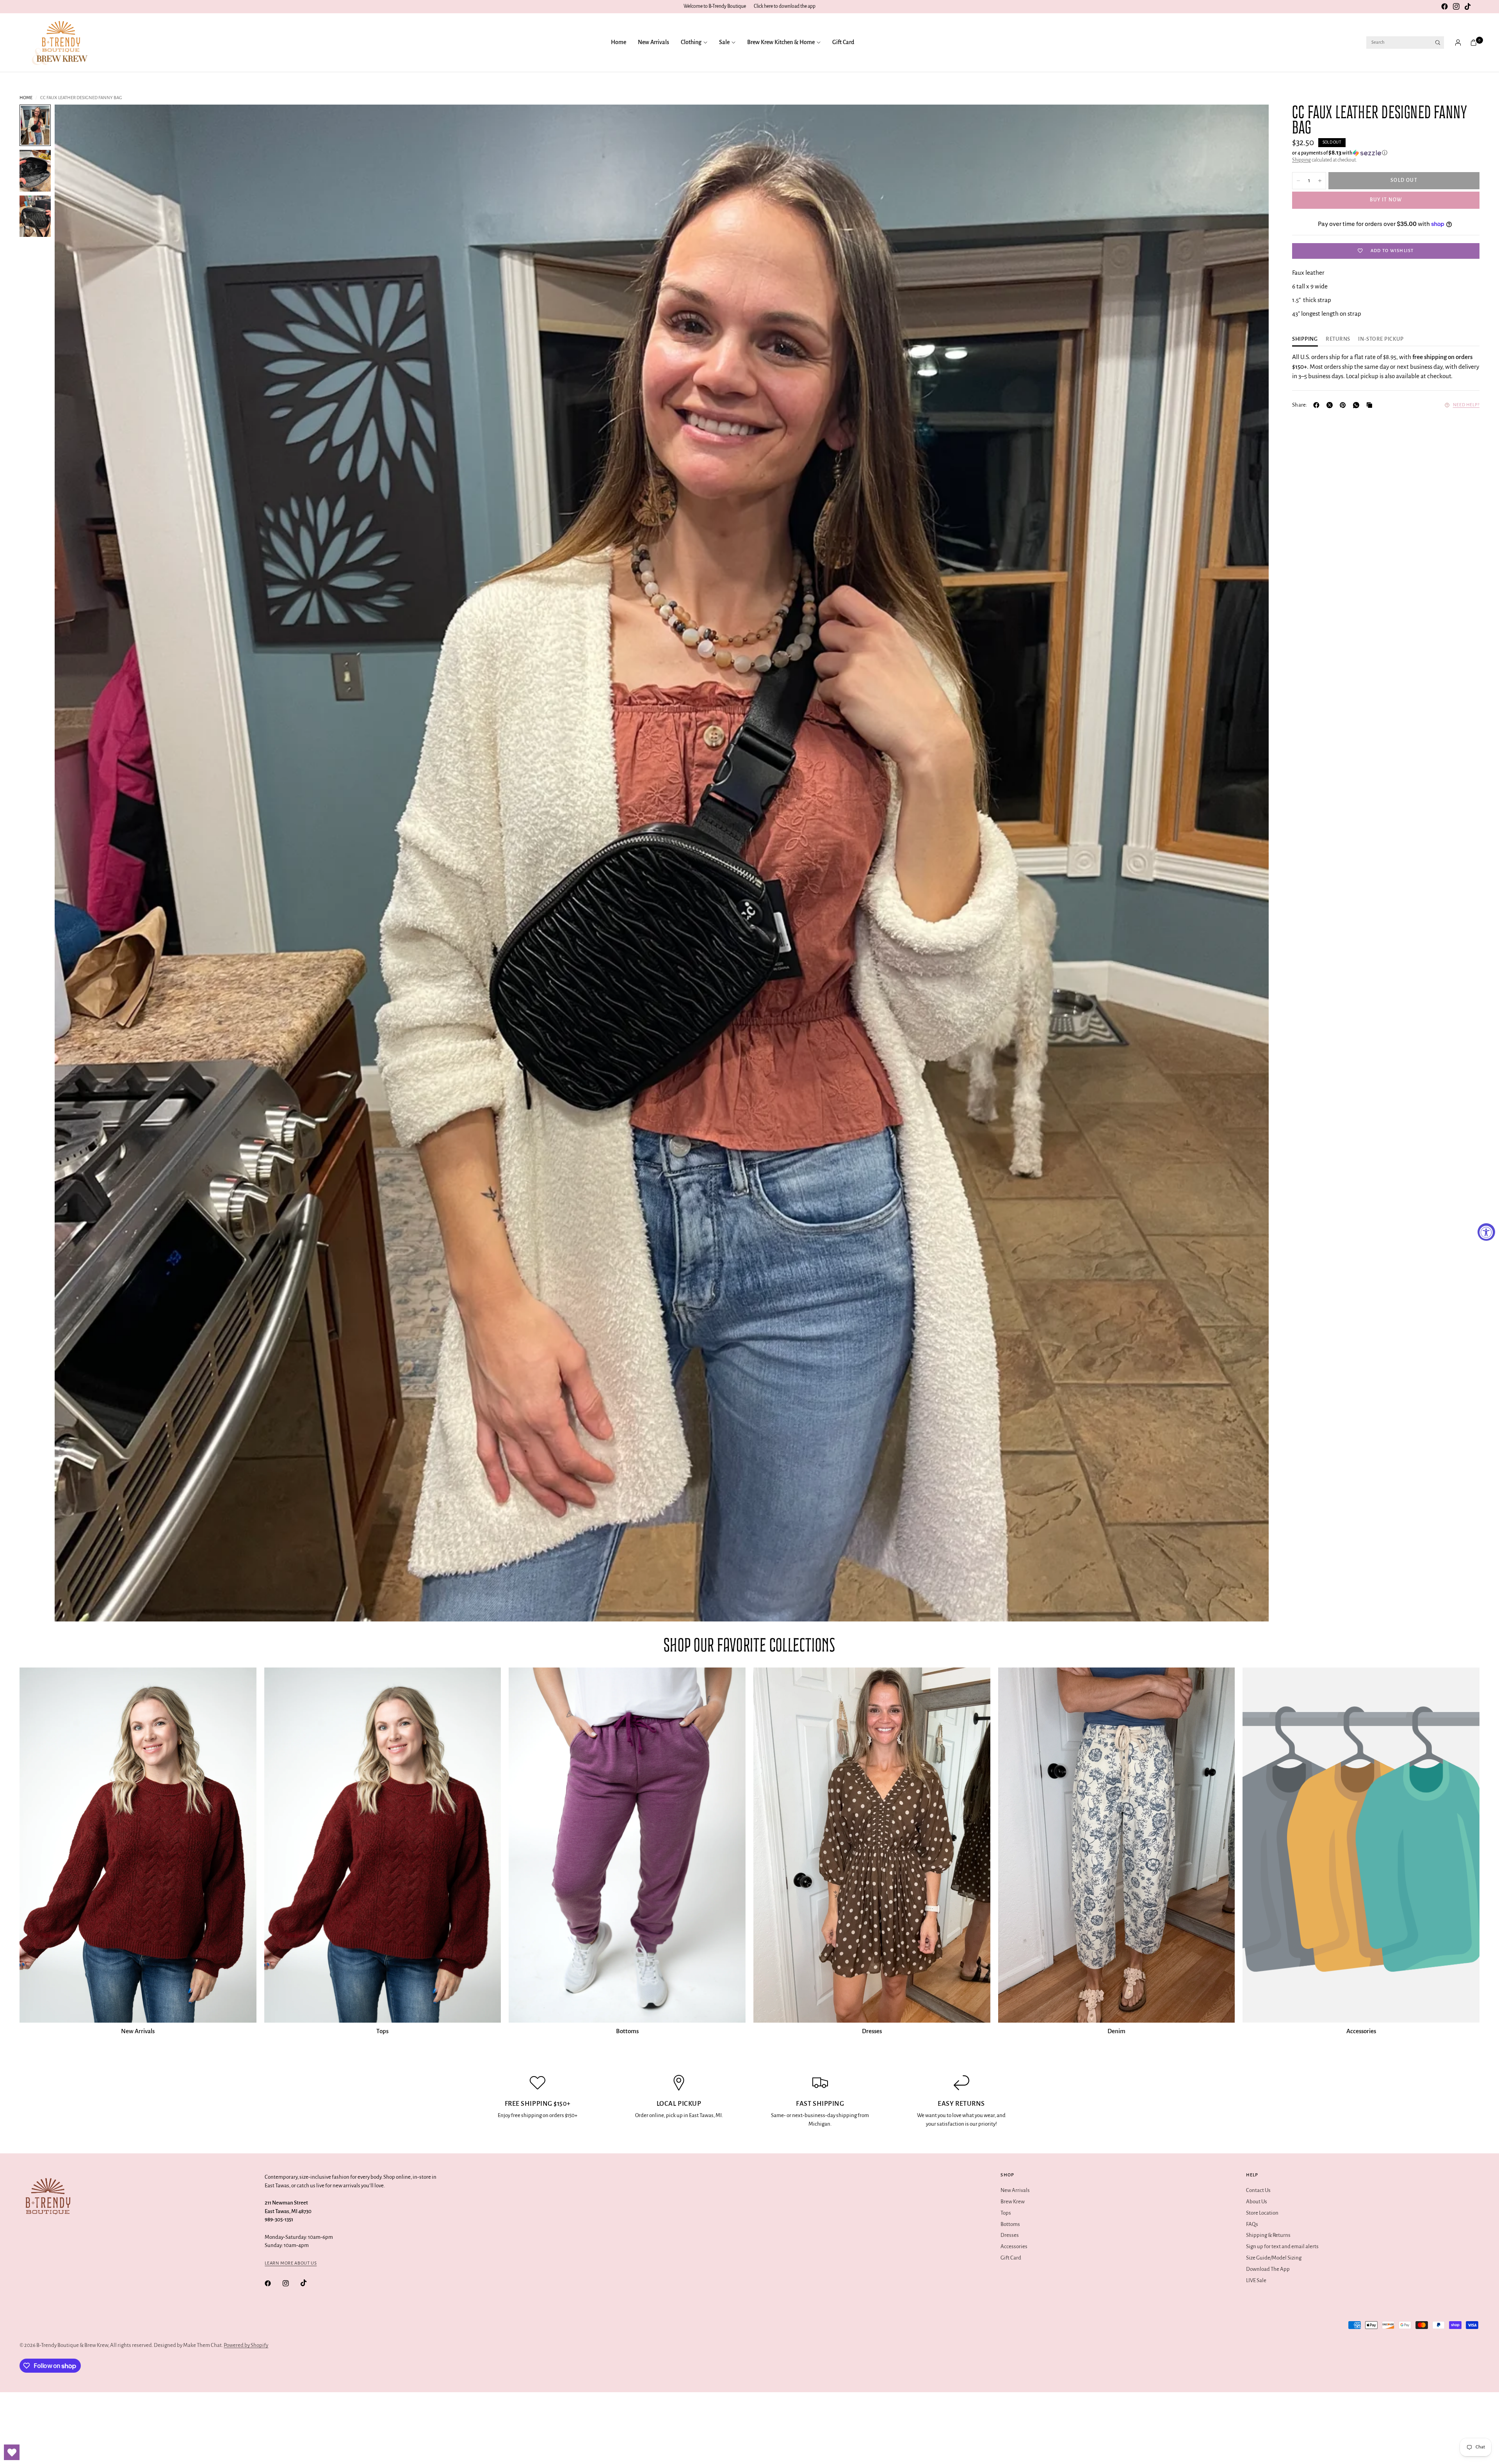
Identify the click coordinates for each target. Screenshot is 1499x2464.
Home (619, 42)
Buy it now (1386, 200)
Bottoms (627, 2031)
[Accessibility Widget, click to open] (1486, 1232)
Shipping (1301, 160)
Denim (1116, 2031)
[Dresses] (872, 1845)
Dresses (872, 2031)
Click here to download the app (785, 6)
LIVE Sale (1256, 2280)
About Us (1257, 2202)
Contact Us (1258, 2190)
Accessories (1361, 2031)
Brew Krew (1013, 2202)
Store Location (1262, 2213)
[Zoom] (1252, 121)
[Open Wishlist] (12, 2452)
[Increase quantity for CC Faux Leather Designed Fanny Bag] (1320, 181)
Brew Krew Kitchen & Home (781, 42)
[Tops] (383, 1845)
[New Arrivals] (138, 1845)
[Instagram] (1456, 7)
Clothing (691, 42)
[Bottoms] (627, 1845)
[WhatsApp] (1358, 405)
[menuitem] (621, 43)
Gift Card (843, 42)
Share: (1300, 405)
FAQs (1252, 2224)
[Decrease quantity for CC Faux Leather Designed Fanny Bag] (1298, 181)
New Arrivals (653, 42)
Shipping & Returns (1268, 2235)
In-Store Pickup (1381, 339)
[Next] (1249, 863)
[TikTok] (1468, 7)
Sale (724, 42)
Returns (1338, 339)
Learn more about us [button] (291, 2263)
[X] (1331, 405)
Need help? (1466, 405)
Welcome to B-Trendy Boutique (715, 6)
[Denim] (1117, 1845)
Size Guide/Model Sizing (1274, 2258)
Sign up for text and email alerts (1282, 2246)
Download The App (1268, 2269)
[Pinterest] (1344, 405)
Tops (382, 2031)
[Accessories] (1361, 1845)
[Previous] (75, 863)
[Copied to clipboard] (1371, 405)
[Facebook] (1444, 7)
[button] (1386, 153)
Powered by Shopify (246, 2345)
